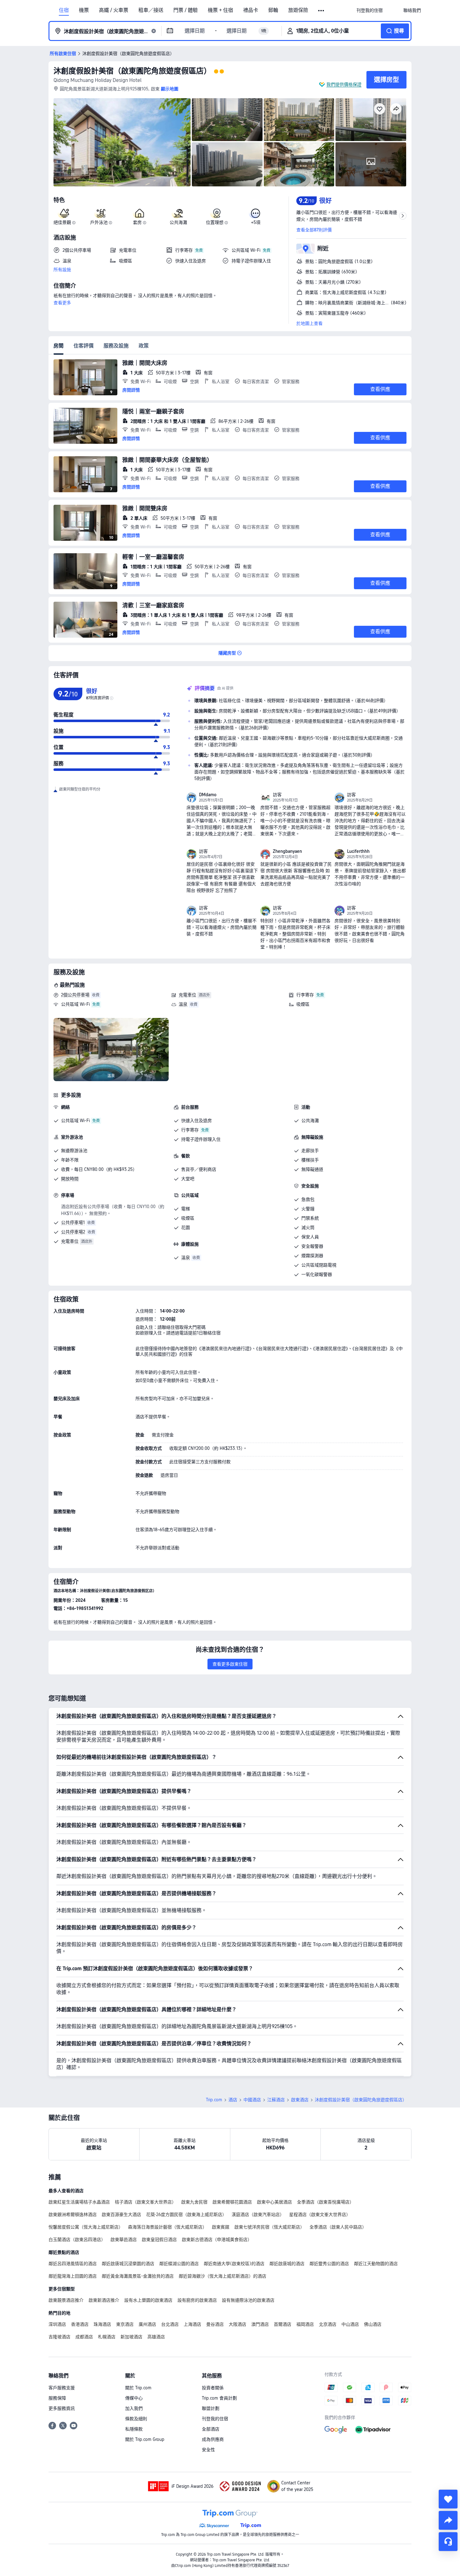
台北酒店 (170, 2324)
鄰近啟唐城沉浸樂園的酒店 (128, 2264)
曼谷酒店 (215, 2324)
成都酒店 (84, 2337)
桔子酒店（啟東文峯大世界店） (146, 2202)
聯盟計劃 (211, 2408)
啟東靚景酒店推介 (66, 2300)
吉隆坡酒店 (59, 2337)
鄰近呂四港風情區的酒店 (73, 2264)
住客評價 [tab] (84, 346)
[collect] (448, 2499)
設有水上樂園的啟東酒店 (148, 2300)
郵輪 (273, 10)
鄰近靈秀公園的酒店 (329, 2264)
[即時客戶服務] (448, 2542)
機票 (84, 10)
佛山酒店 (373, 2324)
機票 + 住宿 (220, 10)
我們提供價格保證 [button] (344, 84)
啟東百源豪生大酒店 (121, 2214)
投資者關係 (213, 2388)
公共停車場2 (73, 1232)
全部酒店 (211, 2429)
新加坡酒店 (131, 2337)
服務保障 (57, 2398)
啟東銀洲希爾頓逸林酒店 (73, 2214)
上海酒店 (192, 2324)
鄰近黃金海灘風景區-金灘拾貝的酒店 (138, 2276)
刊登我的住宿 (215, 2419)
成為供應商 (213, 2439)
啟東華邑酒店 (124, 2239)
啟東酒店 (300, 2100)
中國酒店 (252, 2100)
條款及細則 (136, 2419)
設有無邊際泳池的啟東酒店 (248, 2300)
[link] (370, 10)
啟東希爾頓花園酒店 (232, 2202)
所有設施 (62, 270)
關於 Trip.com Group (145, 2439)
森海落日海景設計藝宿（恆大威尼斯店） (167, 2227)
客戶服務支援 (62, 2388)
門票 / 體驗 (186, 10)
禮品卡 (251, 10)
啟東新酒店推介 (104, 2300)
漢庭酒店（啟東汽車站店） (258, 2214)
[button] (322, 11)
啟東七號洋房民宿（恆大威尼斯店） (269, 2227)
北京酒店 (328, 2324)
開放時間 (70, 1179)
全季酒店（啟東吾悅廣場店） (325, 2202)
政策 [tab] (144, 346)
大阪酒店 (238, 2324)
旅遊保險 (298, 10)
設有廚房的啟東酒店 (197, 2300)
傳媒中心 (134, 2398)
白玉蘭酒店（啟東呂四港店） (77, 2239)
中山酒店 (350, 2324)
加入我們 (134, 2408)
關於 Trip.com (138, 2388)
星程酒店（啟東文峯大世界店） (320, 2214)
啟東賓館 (221, 2227)
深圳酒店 (57, 2324)
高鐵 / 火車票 (114, 10)
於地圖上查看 (309, 323)
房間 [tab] (59, 346)
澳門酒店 (260, 2324)
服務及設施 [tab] (116, 346)
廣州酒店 (147, 2324)
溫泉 (183, 1004)
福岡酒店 (305, 2324)
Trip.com (214, 2100)
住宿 (64, 10)
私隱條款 (134, 2429)
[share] (448, 2520)
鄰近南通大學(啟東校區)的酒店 (234, 2264)
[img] (122, 142)
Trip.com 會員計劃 (219, 2398)
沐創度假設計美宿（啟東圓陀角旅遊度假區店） (132, 71)
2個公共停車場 (75, 995)
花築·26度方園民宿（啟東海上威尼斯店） (186, 2214)
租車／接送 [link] (151, 10)
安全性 (208, 2450)
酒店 (233, 2100)
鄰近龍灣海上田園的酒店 (73, 2276)
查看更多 (62, 303)
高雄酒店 (156, 2337)
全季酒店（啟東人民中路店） (338, 2227)
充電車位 (187, 995)
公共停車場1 (73, 1222)
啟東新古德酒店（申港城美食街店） (217, 2239)
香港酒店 (80, 2324)
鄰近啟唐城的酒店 (287, 2264)
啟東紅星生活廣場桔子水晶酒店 (79, 2202)
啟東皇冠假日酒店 (159, 2239)
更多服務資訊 (62, 2408)
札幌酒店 (107, 2337)
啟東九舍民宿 (194, 2202)
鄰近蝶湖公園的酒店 (179, 2264)
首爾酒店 (283, 2324)
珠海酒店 (102, 2324)
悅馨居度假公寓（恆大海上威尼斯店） (86, 2227)
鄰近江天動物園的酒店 (376, 2264)
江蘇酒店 (276, 2100)
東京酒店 (125, 2324)
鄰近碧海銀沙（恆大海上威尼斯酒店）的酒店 (222, 2276)
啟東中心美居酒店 (274, 2202)
